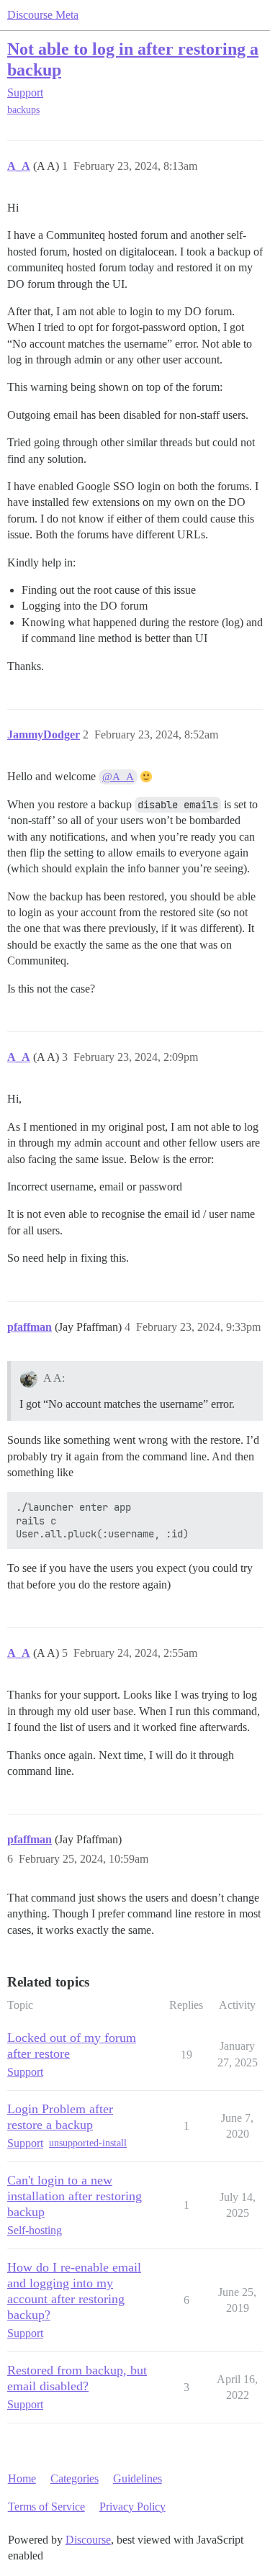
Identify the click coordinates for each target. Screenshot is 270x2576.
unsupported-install (88, 2143)
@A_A (118, 777)
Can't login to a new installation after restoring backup (75, 2196)
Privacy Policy (132, 2507)
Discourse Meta (43, 15)
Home (22, 2478)
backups (23, 110)
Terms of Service (46, 2507)
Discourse (88, 2540)
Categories (75, 2478)
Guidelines (138, 2478)
